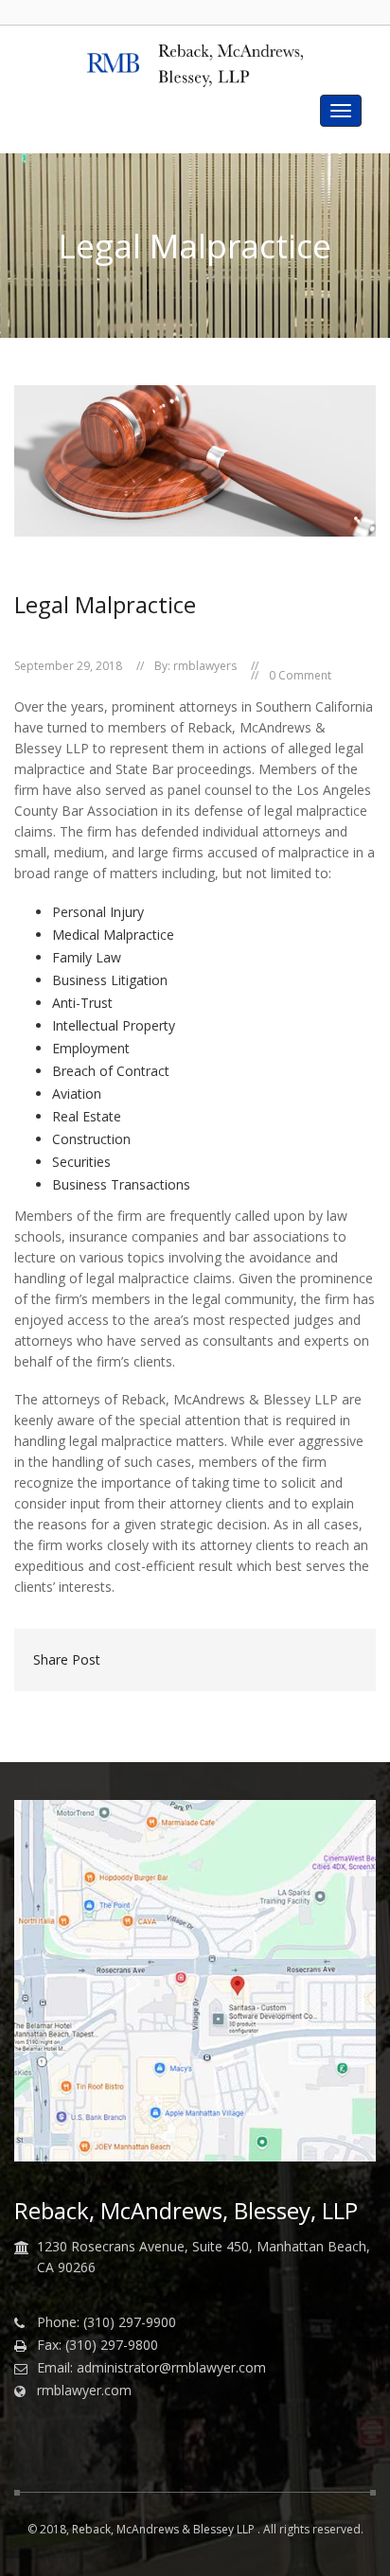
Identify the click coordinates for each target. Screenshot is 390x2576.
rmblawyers (205, 666)
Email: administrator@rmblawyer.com (151, 2368)
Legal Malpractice (105, 604)
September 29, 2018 (68, 666)
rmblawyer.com (84, 2391)
